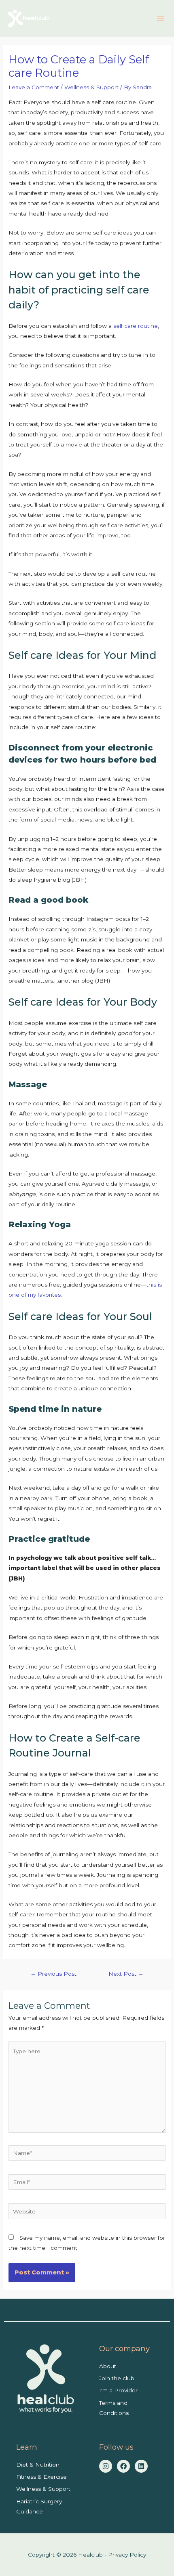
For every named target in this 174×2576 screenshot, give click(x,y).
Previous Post (53, 1974)
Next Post (126, 1974)
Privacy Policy (127, 2555)
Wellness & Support (91, 87)
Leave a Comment (34, 87)
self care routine (136, 326)
